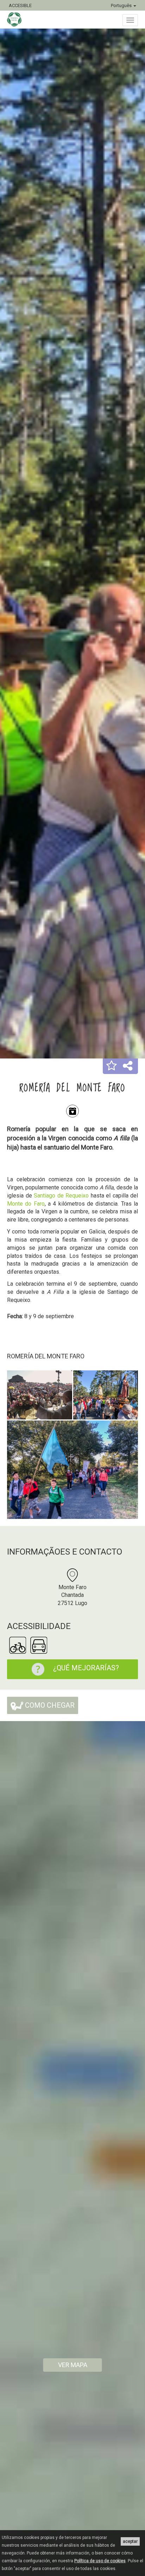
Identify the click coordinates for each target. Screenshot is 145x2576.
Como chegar (49, 1705)
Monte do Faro (26, 1204)
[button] (112, 1066)
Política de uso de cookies (100, 2561)
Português (122, 5)
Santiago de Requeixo (61, 1196)
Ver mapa (73, 2365)
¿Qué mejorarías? (86, 1668)
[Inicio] (18, 19)
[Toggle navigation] (130, 20)
